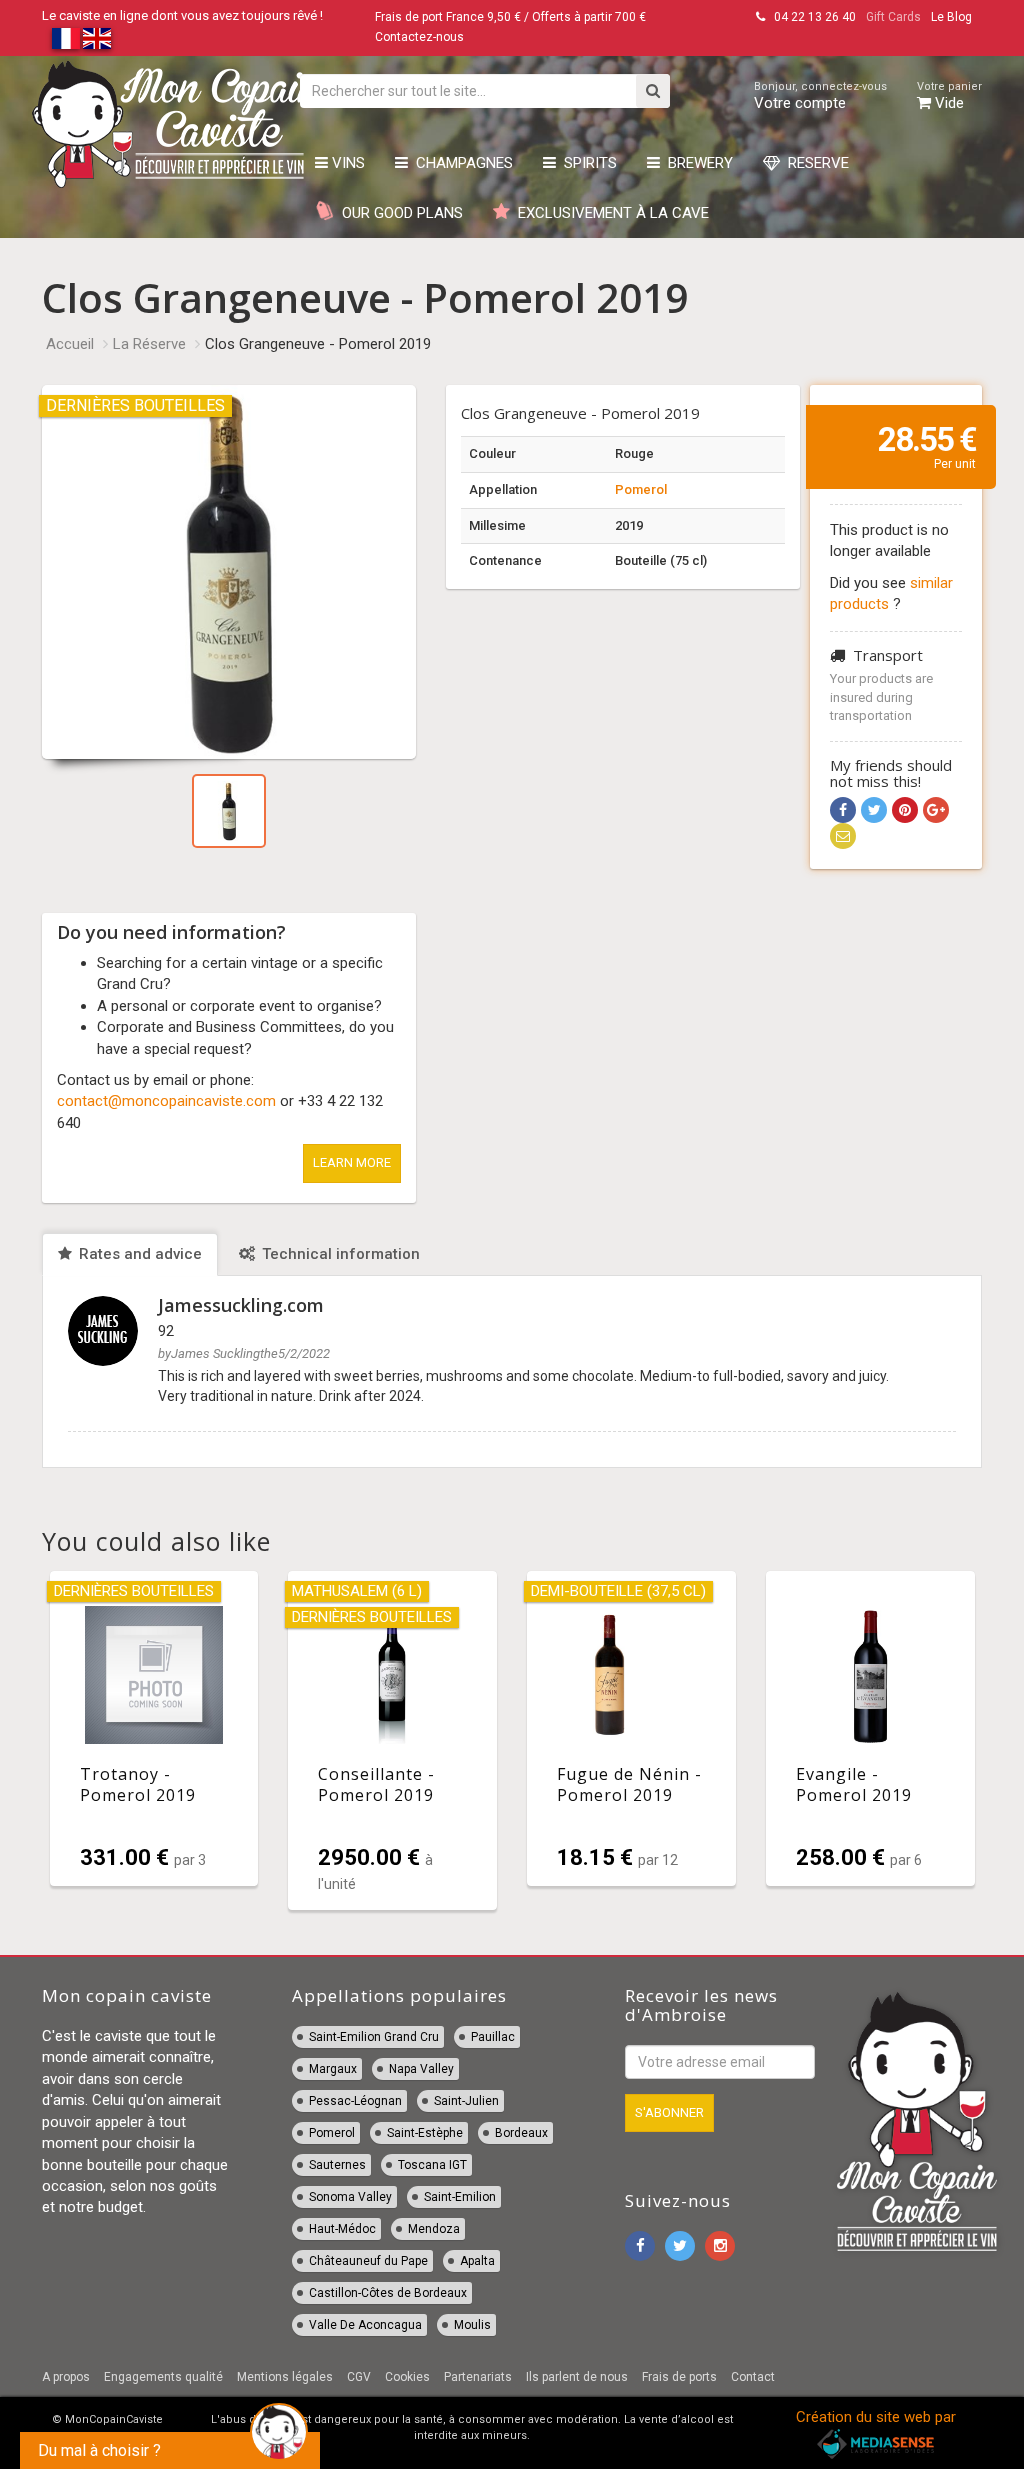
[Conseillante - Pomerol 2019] (392, 1741)
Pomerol (641, 489)
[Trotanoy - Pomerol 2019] (154, 1729)
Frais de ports (679, 2377)
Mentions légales (285, 2377)
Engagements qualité (163, 2377)
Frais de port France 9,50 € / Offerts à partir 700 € (510, 17)
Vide (949, 96)
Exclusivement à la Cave (609, 213)
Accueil (70, 344)
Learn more (352, 1162)
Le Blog (951, 17)
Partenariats (478, 2377)
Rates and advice (138, 1254)
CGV (359, 2377)
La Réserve (149, 344)
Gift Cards (893, 17)
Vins (346, 163)
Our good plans (398, 213)
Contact (753, 2377)
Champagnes (460, 163)
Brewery (696, 163)
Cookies (407, 2377)
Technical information (339, 1254)
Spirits (586, 163)
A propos (66, 2377)
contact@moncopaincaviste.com (166, 1101)
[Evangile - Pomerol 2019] (870, 1729)
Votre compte (820, 96)
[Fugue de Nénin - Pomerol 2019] (631, 1729)
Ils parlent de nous (577, 2377)
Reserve (814, 163)
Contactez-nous (419, 37)
